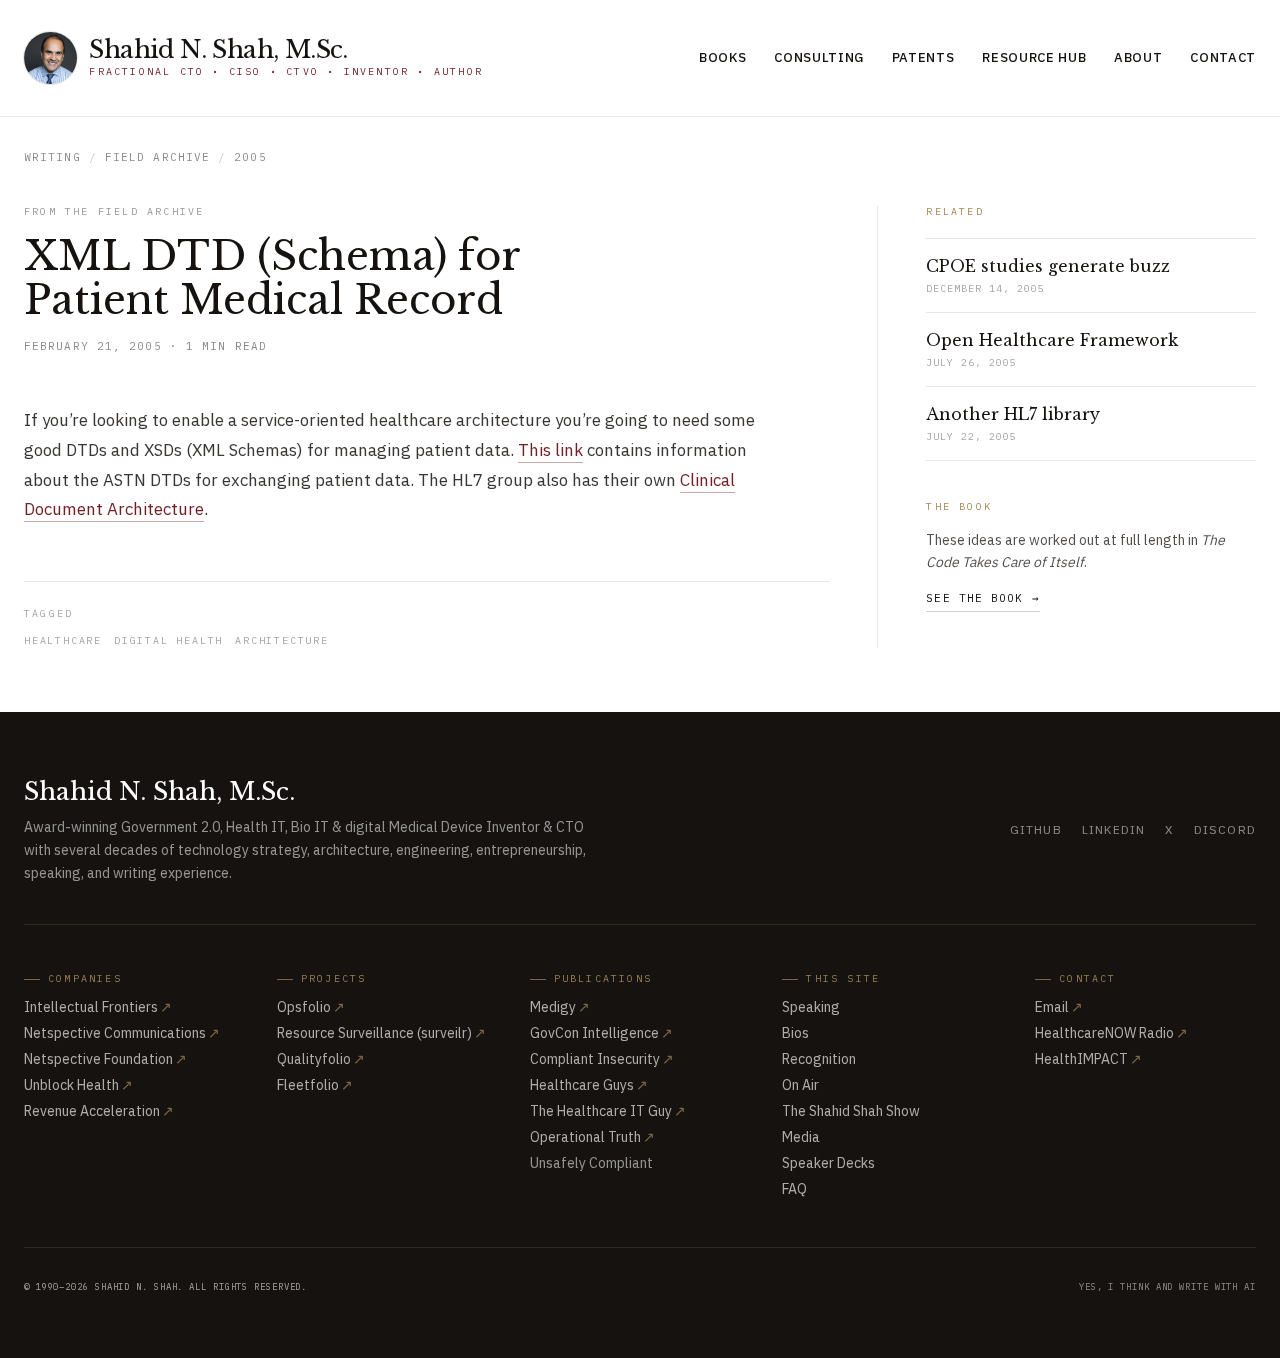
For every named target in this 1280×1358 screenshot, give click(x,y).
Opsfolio (311, 1007)
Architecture (282, 640)
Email (1059, 1007)
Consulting (819, 57)
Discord (1225, 829)
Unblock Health (78, 1085)
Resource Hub (1034, 57)
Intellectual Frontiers (98, 1007)
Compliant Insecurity (602, 1059)
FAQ (794, 1189)
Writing (52, 157)
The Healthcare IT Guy (608, 1111)
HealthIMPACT (1088, 1059)
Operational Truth (592, 1137)
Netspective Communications (122, 1033)
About (1138, 57)
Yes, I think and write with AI (1167, 1286)
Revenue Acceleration (99, 1111)
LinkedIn (1114, 829)
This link (550, 450)
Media (801, 1137)
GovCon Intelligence (601, 1033)
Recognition (819, 1059)
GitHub (1036, 829)
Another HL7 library (1013, 414)
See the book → (982, 598)
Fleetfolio (315, 1085)
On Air (800, 1085)
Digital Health (168, 640)
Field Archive (157, 157)
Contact (1223, 57)
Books (722, 57)
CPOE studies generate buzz (1048, 266)
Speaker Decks (828, 1163)
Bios (795, 1033)
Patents (923, 57)
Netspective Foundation (105, 1059)
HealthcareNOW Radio (1111, 1033)
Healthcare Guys (589, 1085)
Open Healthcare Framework (1052, 340)
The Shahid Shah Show (851, 1111)
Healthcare (63, 640)
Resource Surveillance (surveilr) (381, 1033)
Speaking (811, 1007)
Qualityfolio (321, 1059)
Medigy (560, 1007)
